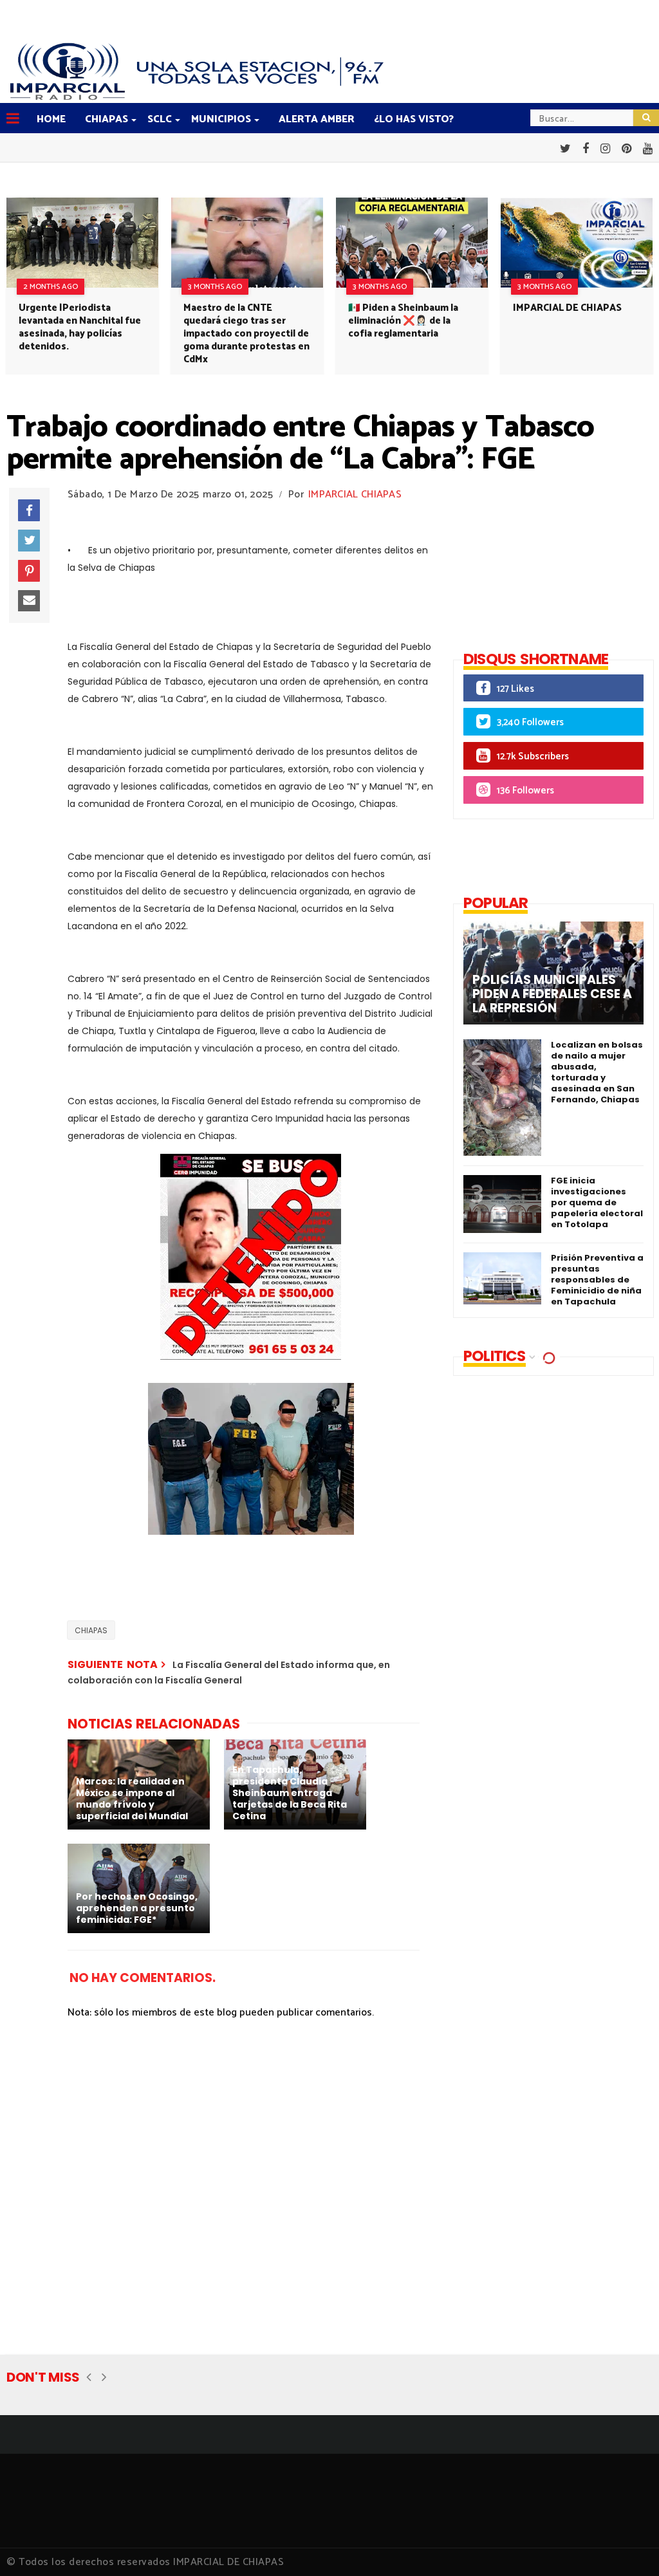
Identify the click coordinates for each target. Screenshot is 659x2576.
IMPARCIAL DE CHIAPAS (567, 308)
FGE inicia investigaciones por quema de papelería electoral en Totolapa (597, 1202)
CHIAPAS (107, 119)
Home (51, 119)
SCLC (160, 119)
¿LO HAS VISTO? (414, 119)
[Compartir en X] (29, 541)
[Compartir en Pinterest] (29, 571)
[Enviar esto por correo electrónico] (29, 601)
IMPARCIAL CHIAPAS (355, 495)
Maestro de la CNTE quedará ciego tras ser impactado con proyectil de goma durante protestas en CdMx (246, 334)
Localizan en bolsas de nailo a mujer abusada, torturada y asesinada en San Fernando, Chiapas (597, 1072)
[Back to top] (627, 2545)
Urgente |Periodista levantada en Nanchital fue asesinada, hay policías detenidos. (80, 327)
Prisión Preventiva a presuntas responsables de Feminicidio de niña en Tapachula (597, 1280)
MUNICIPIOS (221, 119)
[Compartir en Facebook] (29, 510)
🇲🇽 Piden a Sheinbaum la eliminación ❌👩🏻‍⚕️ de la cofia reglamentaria (403, 321)
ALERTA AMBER (317, 119)
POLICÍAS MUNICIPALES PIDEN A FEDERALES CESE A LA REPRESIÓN (552, 994)
